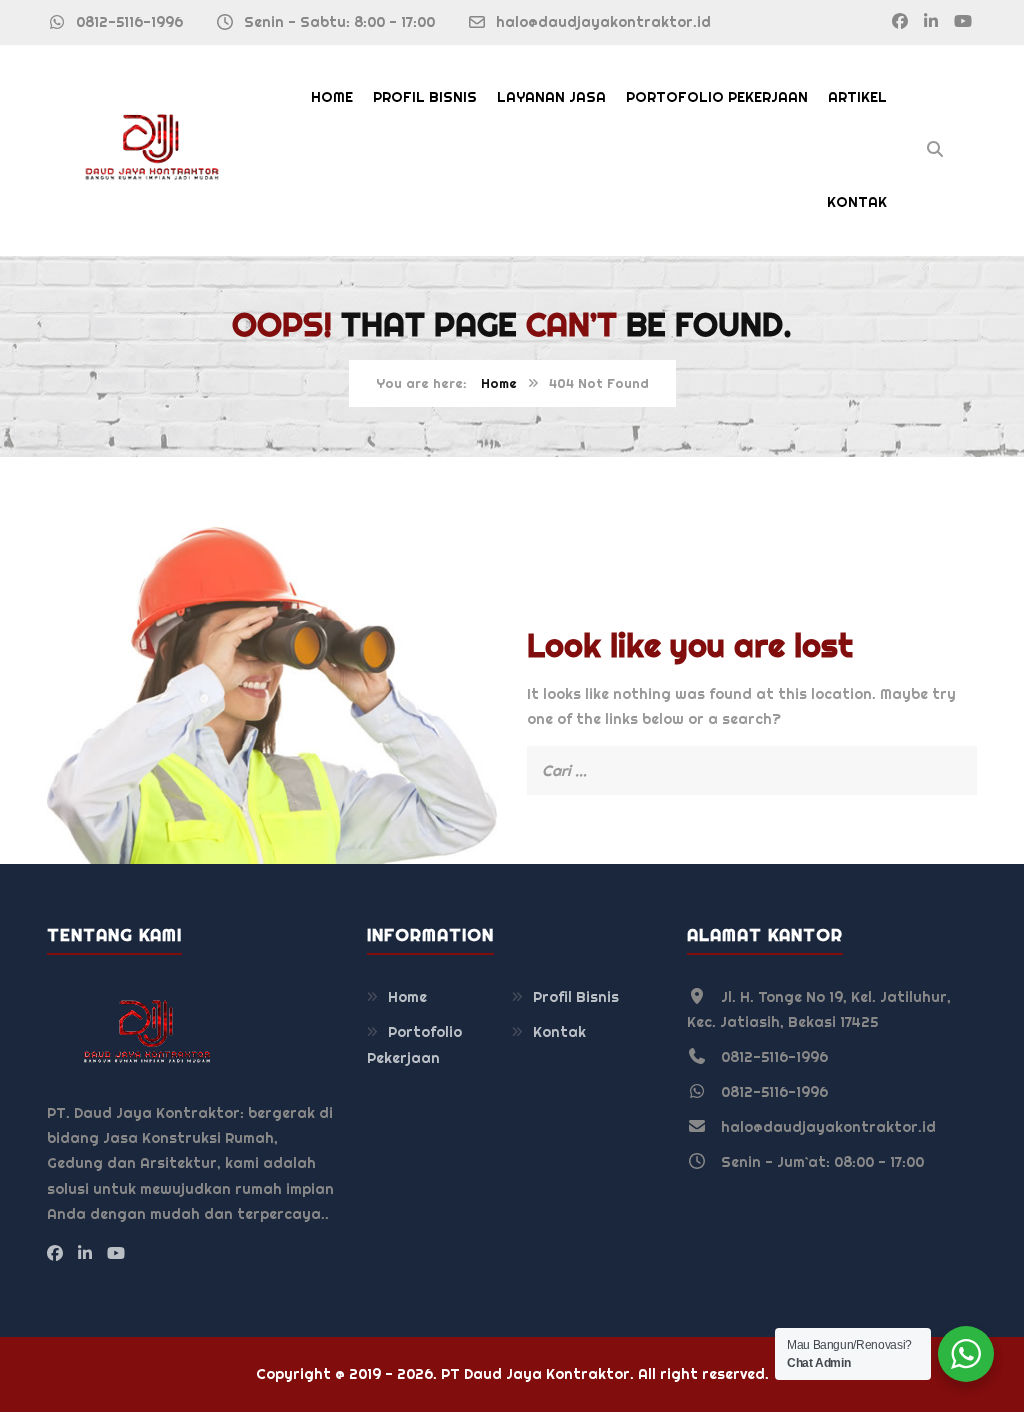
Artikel (857, 97)
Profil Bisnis (425, 97)
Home (332, 97)
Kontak (857, 202)
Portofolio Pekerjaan (717, 97)
